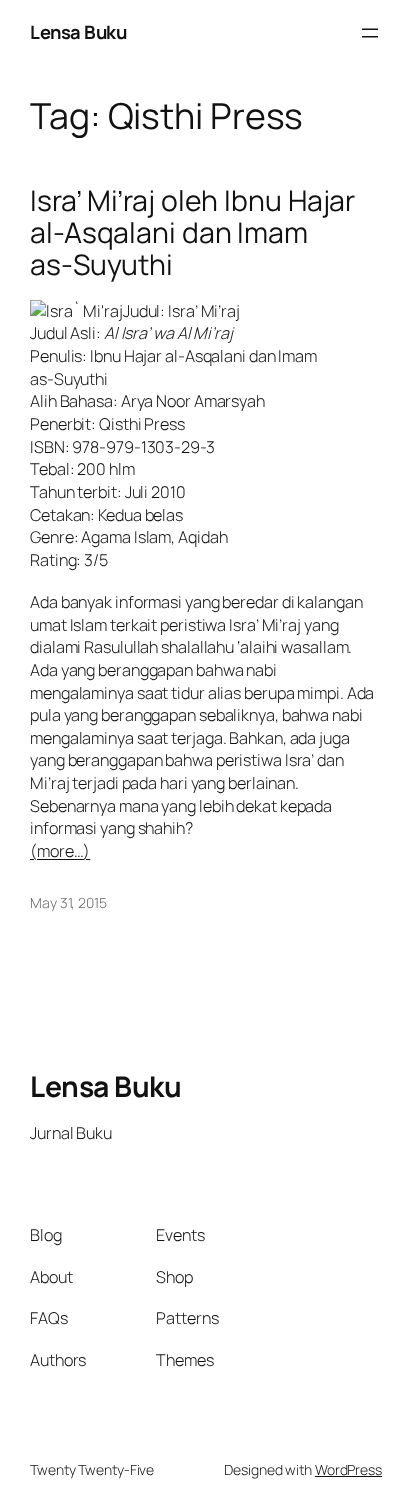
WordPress (348, 1469)
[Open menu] (370, 33)
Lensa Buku (78, 32)
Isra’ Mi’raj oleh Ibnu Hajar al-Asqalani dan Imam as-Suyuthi (192, 233)
